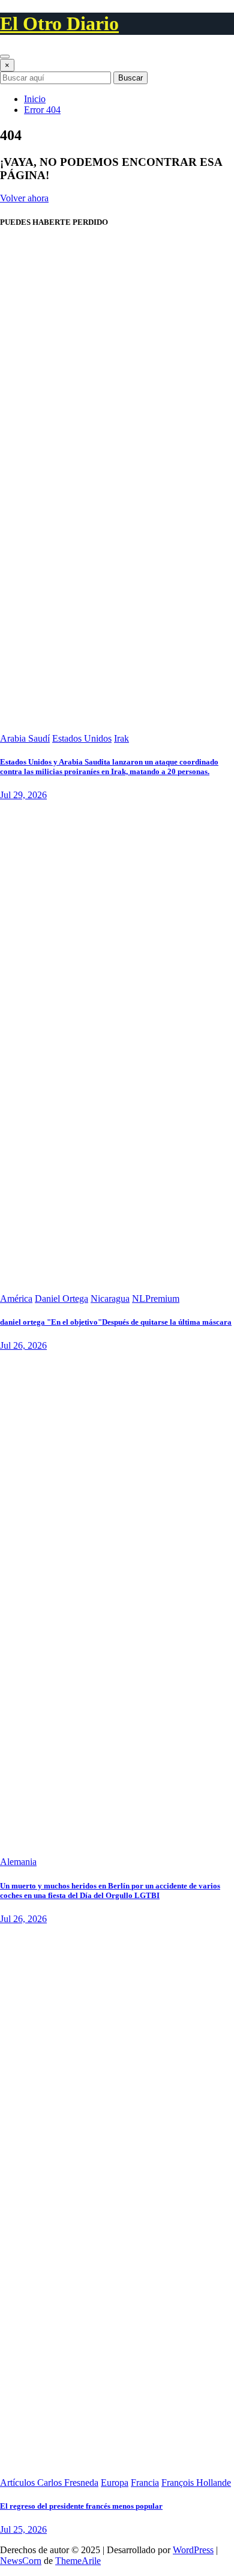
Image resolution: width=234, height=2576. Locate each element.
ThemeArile (78, 2561)
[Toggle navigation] (5, 56)
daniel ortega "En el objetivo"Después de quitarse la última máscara (116, 1322)
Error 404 (42, 110)
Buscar (130, 78)
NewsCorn (21, 2561)
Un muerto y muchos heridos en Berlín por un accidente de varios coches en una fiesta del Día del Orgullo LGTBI (110, 1891)
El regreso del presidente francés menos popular (81, 2506)
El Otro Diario (59, 23)
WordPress (193, 2550)
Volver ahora (24, 198)
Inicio (35, 99)
